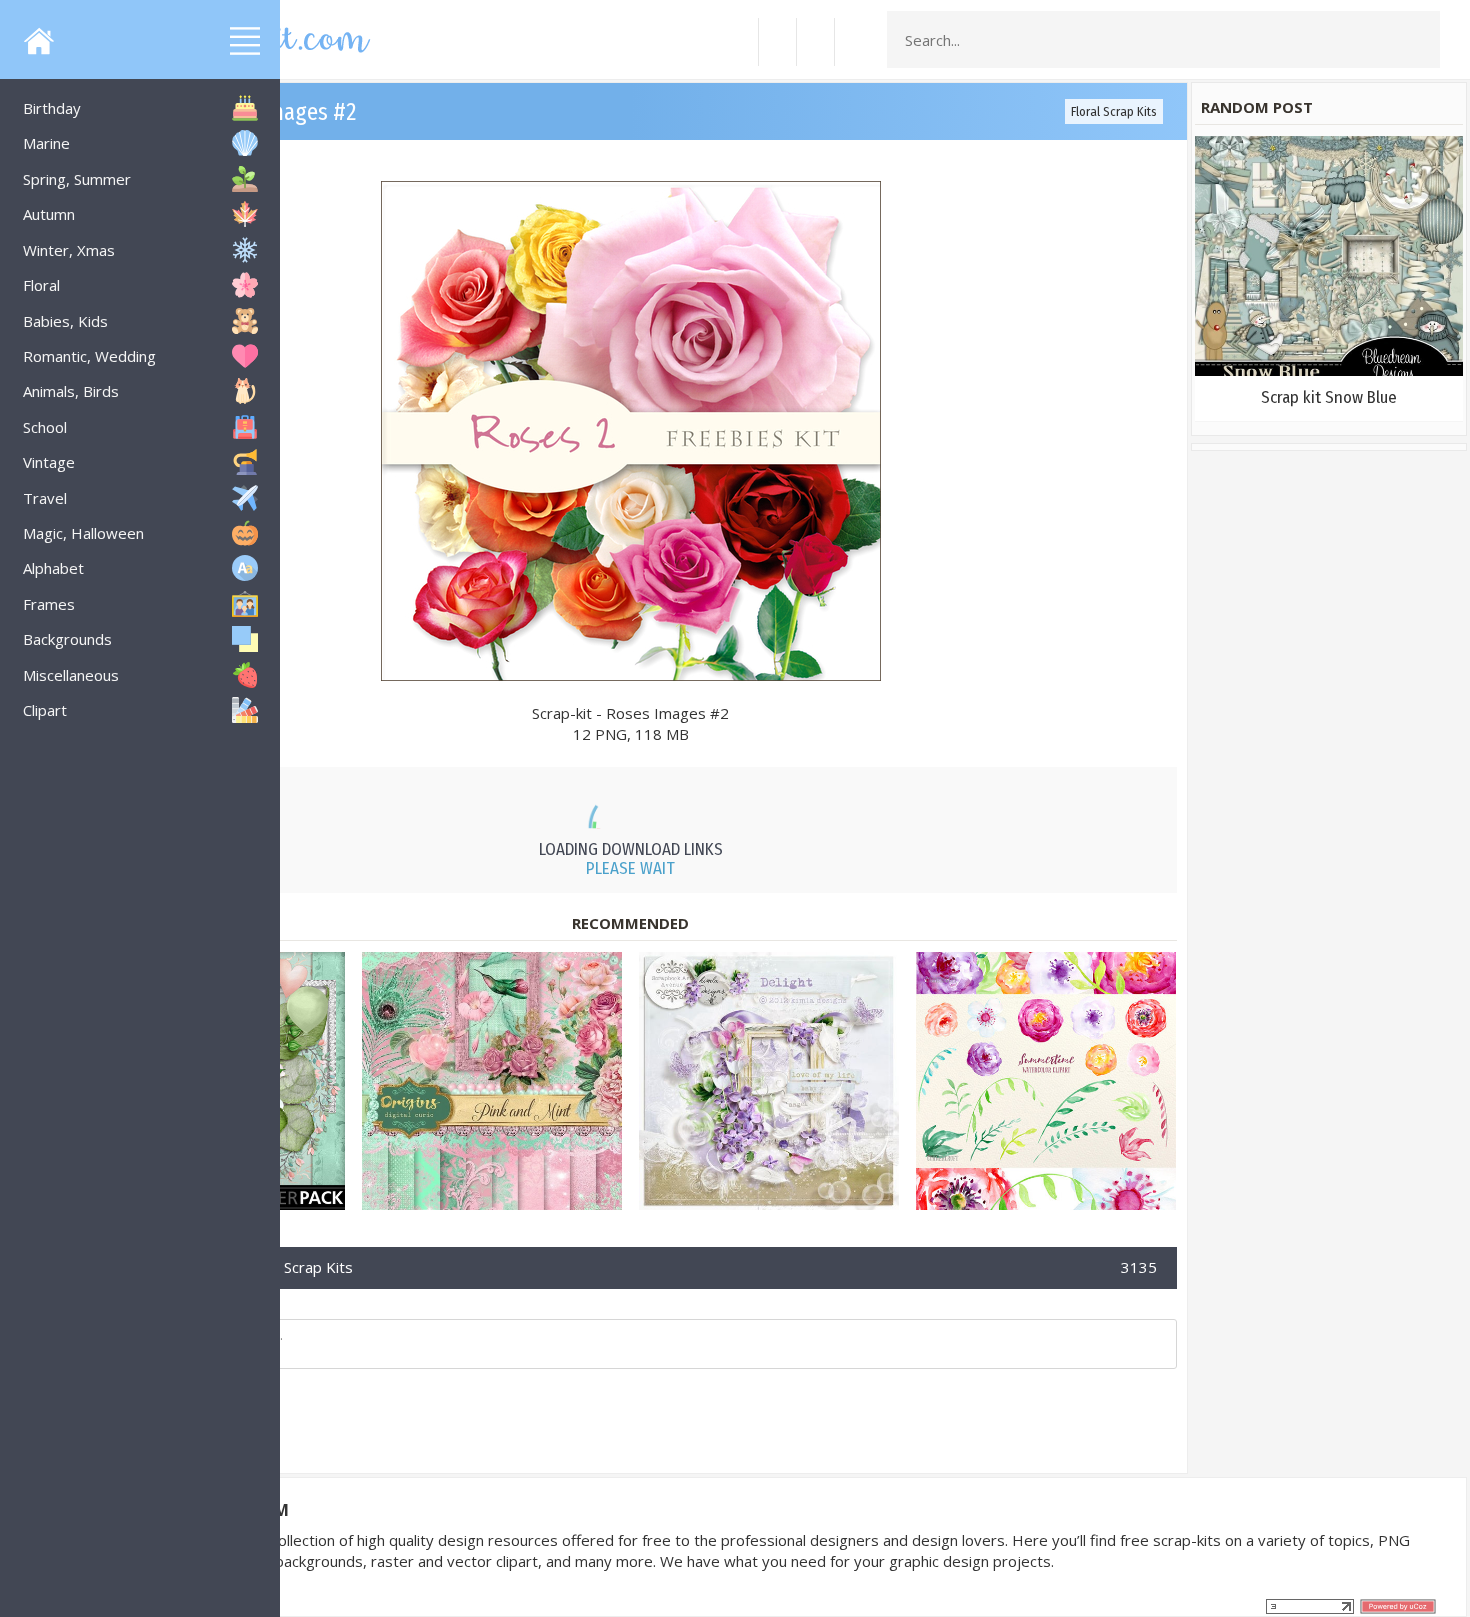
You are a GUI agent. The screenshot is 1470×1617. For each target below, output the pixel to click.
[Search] (1419, 40)
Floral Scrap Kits (1114, 111)
